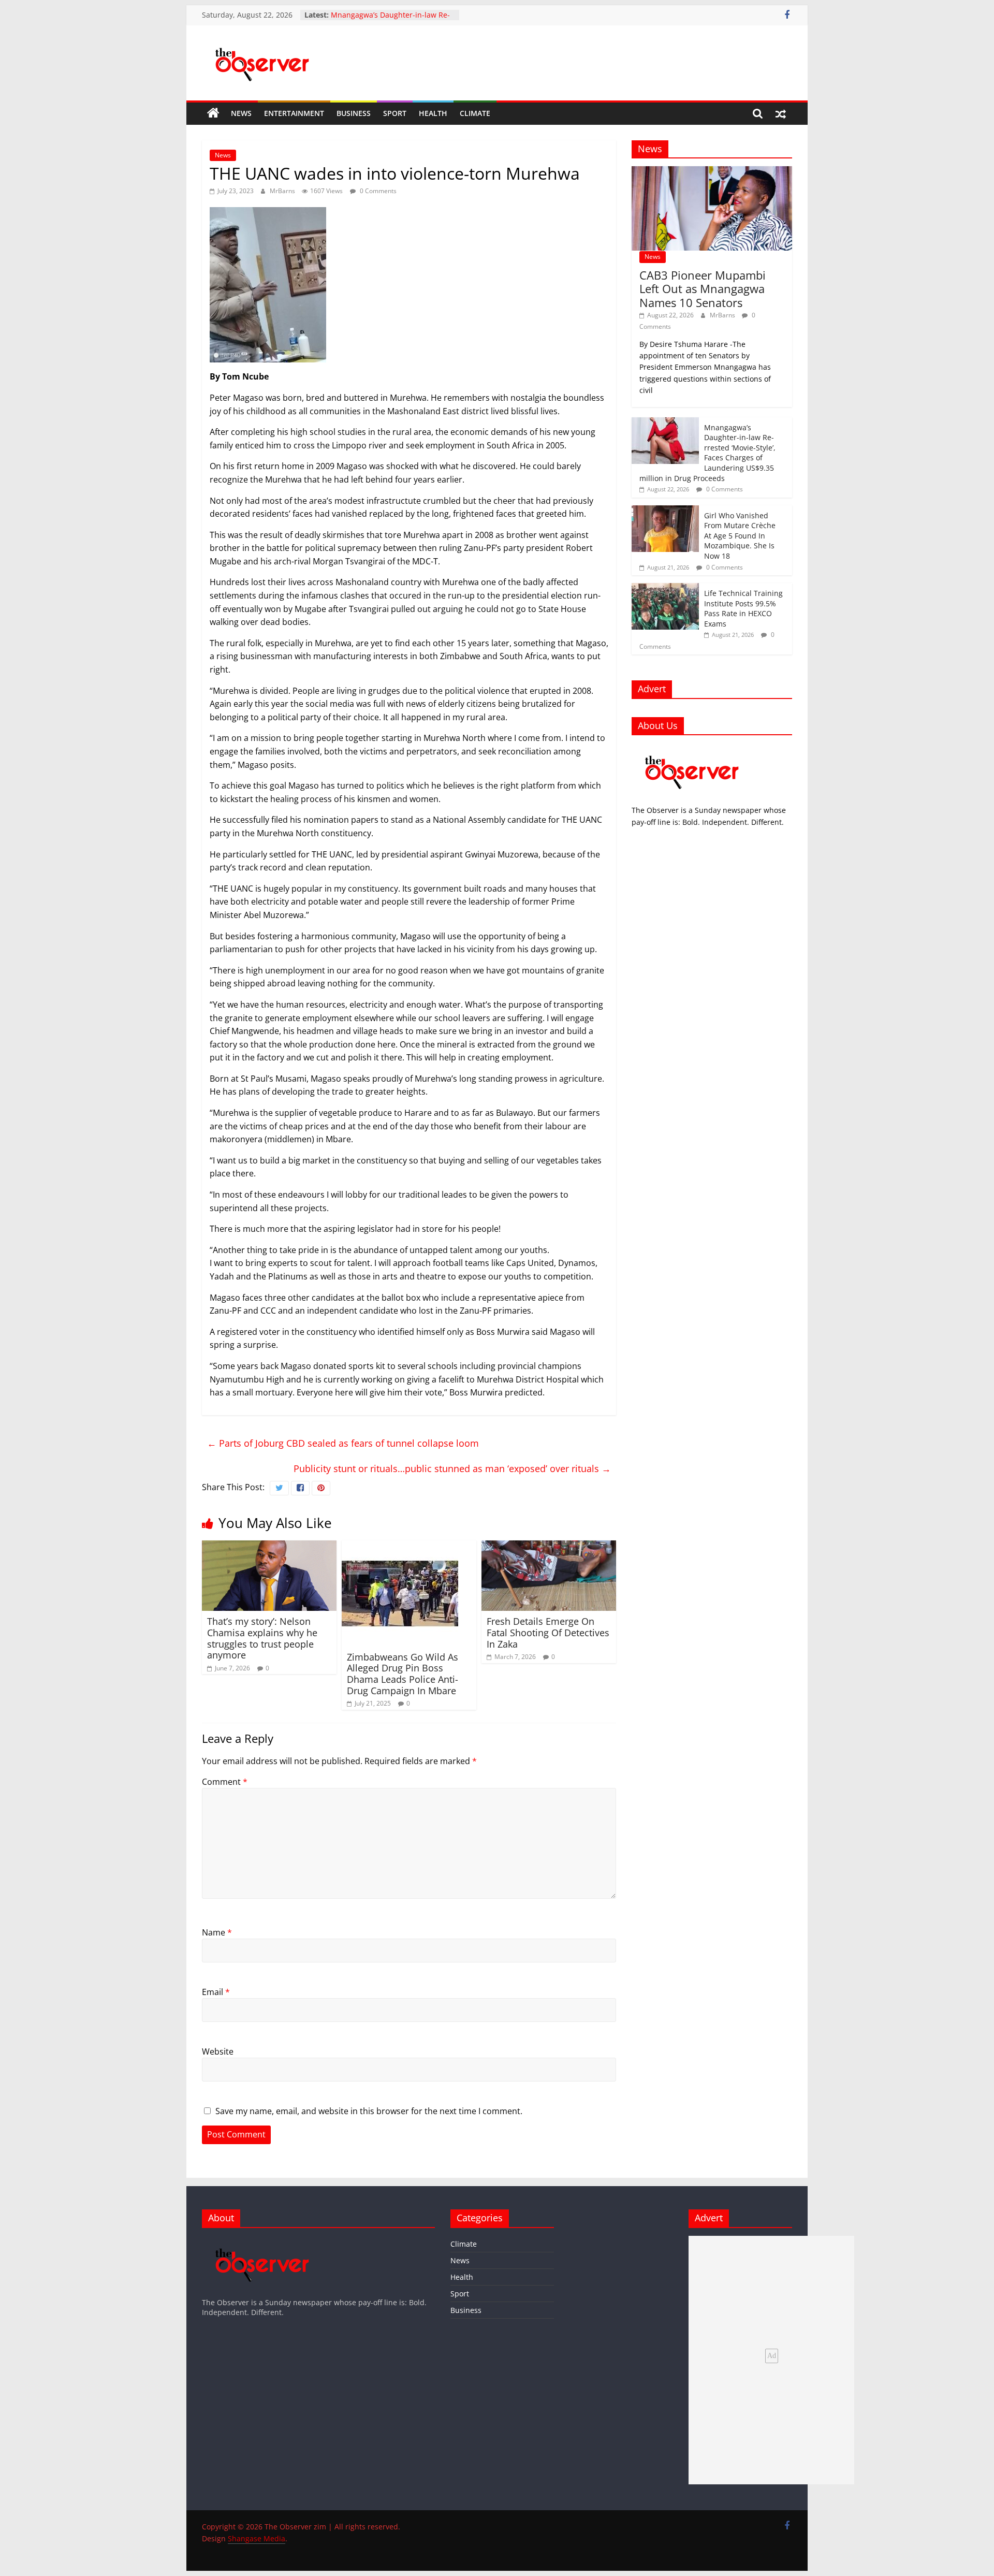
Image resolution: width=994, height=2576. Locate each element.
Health (433, 113)
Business (354, 113)
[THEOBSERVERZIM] (692, 748)
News (241, 113)
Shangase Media (257, 2538)
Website (218, 2051)
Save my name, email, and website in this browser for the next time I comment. (369, 2111)
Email (216, 1992)
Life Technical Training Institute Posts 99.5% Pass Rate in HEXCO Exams (743, 608)
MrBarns (283, 191)
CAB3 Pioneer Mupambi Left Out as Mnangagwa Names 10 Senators (703, 289)
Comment (225, 1782)
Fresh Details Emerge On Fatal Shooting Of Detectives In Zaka (548, 1632)
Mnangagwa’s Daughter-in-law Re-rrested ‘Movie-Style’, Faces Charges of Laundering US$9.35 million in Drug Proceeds (707, 453)
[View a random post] (781, 113)
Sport (395, 113)
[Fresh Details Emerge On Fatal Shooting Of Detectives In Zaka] (549, 1547)
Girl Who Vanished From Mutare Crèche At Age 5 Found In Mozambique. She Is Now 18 (740, 536)
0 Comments (377, 191)
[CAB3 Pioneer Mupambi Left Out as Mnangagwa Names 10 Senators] (712, 172)
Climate (475, 113)
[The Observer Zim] (213, 113)
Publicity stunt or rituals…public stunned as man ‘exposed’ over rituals (452, 1468)
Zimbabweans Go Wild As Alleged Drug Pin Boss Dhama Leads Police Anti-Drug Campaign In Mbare (403, 1674)
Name (217, 1932)
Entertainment (294, 113)
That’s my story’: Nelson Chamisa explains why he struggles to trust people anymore (262, 1638)
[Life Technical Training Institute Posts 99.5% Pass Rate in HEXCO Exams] (665, 588)
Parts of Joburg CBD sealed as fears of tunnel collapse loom (343, 1443)
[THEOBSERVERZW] (262, 2241)
